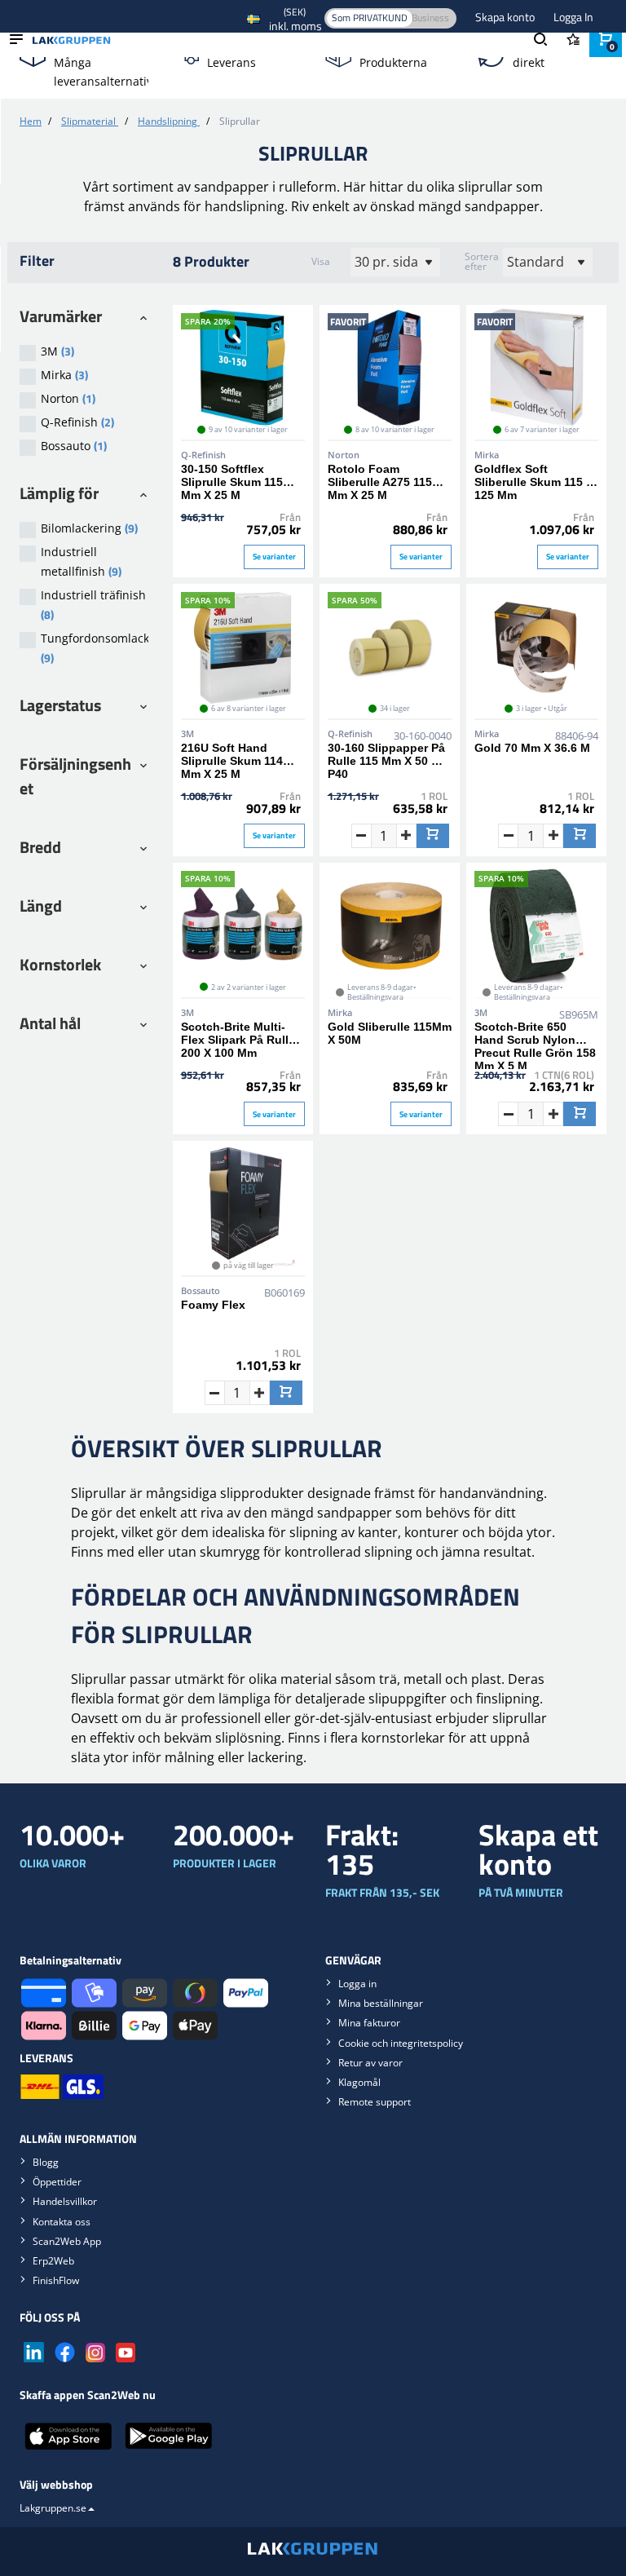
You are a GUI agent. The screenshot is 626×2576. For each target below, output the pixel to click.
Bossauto (74, 446)
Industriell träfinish (93, 605)
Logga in (357, 1984)
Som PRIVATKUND (370, 18)
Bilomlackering (89, 528)
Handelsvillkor (65, 2201)
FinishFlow (56, 2280)
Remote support (375, 2102)
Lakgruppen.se (53, 2508)
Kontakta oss (62, 2222)
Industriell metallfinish (81, 562)
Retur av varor (370, 2063)
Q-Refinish (77, 422)
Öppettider (57, 2182)
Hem (31, 121)
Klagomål (359, 2082)
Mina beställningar (381, 2003)
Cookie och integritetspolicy (401, 2043)
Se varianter (274, 557)
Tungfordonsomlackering (95, 648)
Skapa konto (506, 17)
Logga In (573, 17)
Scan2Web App (67, 2241)
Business (430, 18)
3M (57, 351)
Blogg (46, 2162)
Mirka (64, 375)
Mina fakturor (369, 2023)
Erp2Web (53, 2261)
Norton (68, 398)
